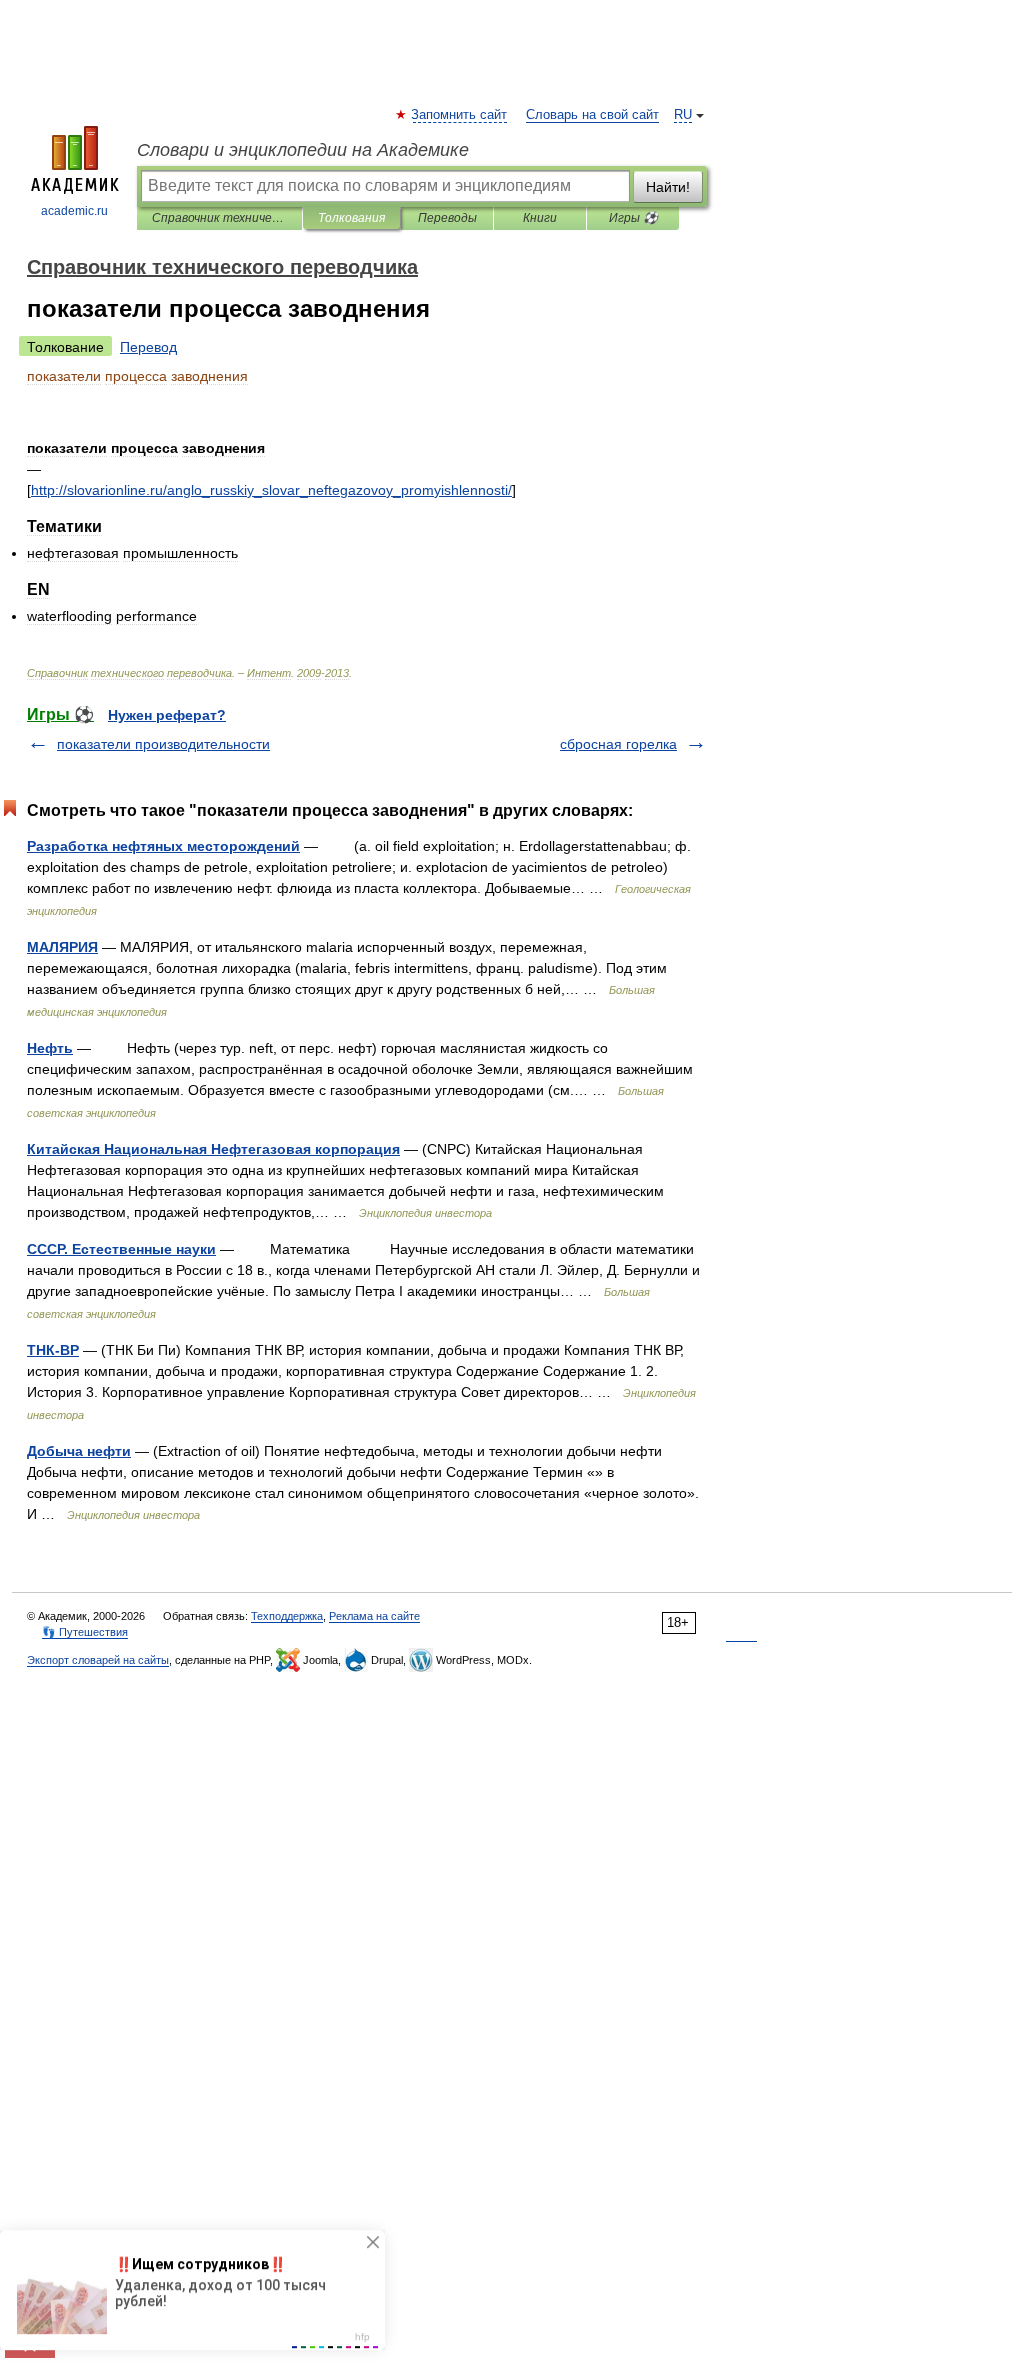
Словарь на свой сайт (592, 115)
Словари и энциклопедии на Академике (303, 150)
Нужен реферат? (167, 715)
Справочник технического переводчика (219, 218)
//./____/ (271, 490)
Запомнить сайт (460, 115)
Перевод (148, 347)
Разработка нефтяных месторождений (163, 846)
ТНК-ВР (53, 1350)
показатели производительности (163, 744)
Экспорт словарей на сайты (98, 1660)
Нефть (50, 1048)
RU (683, 115)
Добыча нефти (79, 1451)
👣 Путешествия (85, 1632)
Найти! (668, 187)
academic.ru (74, 211)
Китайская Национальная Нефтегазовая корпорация (213, 1149)
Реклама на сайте (374, 1616)
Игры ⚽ (633, 218)
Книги (540, 218)
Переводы (447, 218)
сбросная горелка (618, 744)
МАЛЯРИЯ (62, 947)
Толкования (351, 218)
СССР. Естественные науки (121, 1249)
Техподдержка (287, 1616)
